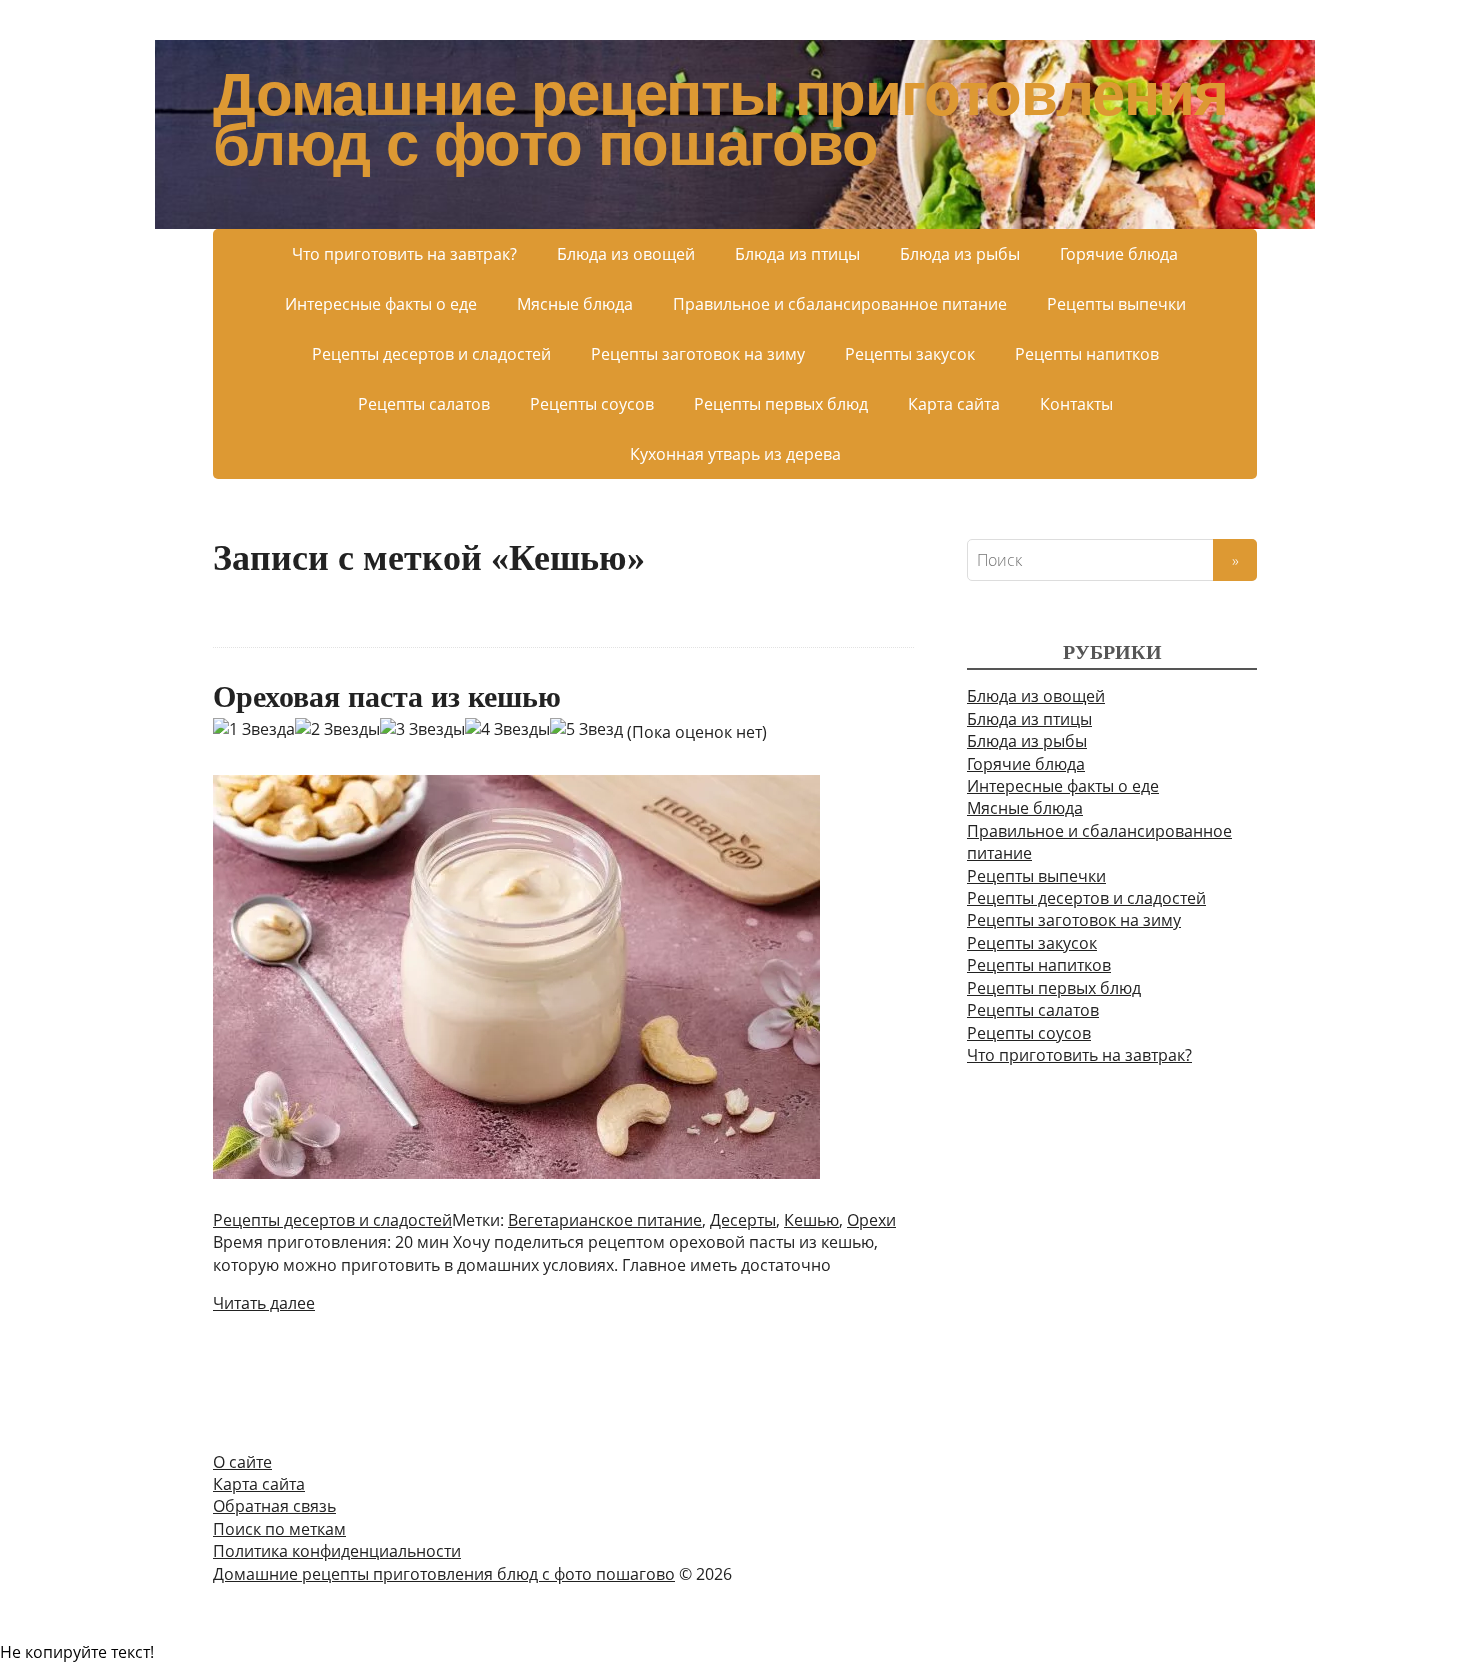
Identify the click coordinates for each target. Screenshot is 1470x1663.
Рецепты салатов (424, 404)
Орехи (871, 1220)
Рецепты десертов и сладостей (431, 354)
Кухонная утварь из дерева (735, 454)
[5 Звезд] (586, 729)
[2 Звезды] (337, 729)
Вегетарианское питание (605, 1220)
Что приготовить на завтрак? (404, 254)
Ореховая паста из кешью (387, 696)
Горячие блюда (1119, 254)
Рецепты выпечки (1116, 304)
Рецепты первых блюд (781, 404)
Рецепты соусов (592, 404)
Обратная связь (274, 1506)
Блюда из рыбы (960, 254)
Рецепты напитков (1087, 354)
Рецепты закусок (910, 354)
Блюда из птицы (797, 254)
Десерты (743, 1220)
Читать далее (264, 1303)
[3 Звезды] (422, 729)
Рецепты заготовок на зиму (698, 354)
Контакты (1076, 404)
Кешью (811, 1220)
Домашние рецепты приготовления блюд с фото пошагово (720, 120)
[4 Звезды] (507, 729)
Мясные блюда (575, 304)
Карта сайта (954, 404)
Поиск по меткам (279, 1529)
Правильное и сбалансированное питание (840, 304)
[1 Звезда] (254, 729)
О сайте (242, 1462)
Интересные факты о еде (381, 304)
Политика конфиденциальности (337, 1551)
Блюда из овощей (626, 254)
